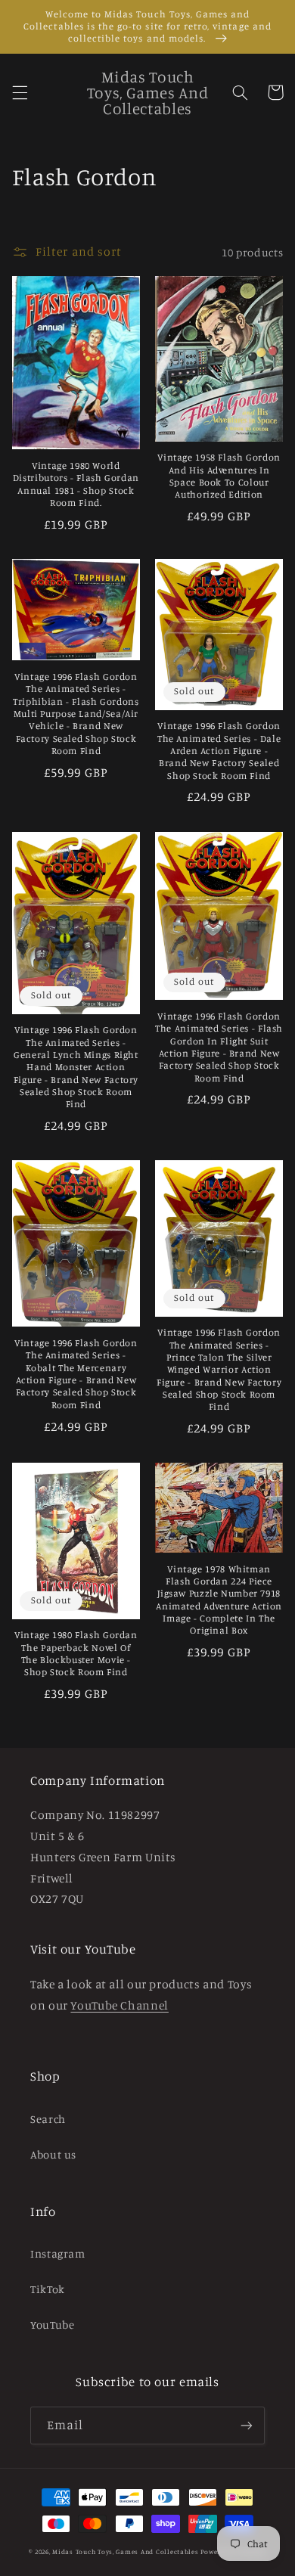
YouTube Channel (119, 2005)
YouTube (52, 2325)
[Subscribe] (247, 2425)
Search (48, 2119)
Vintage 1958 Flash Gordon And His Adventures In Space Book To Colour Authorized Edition (219, 476)
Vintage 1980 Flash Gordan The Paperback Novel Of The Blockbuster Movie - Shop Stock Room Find (76, 1653)
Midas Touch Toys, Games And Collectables (125, 2551)
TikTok (48, 2289)
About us (53, 2154)
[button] (20, 92)
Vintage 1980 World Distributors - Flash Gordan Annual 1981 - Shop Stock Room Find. (76, 484)
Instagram (58, 2253)
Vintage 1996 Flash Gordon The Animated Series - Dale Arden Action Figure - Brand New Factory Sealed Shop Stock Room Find (219, 750)
